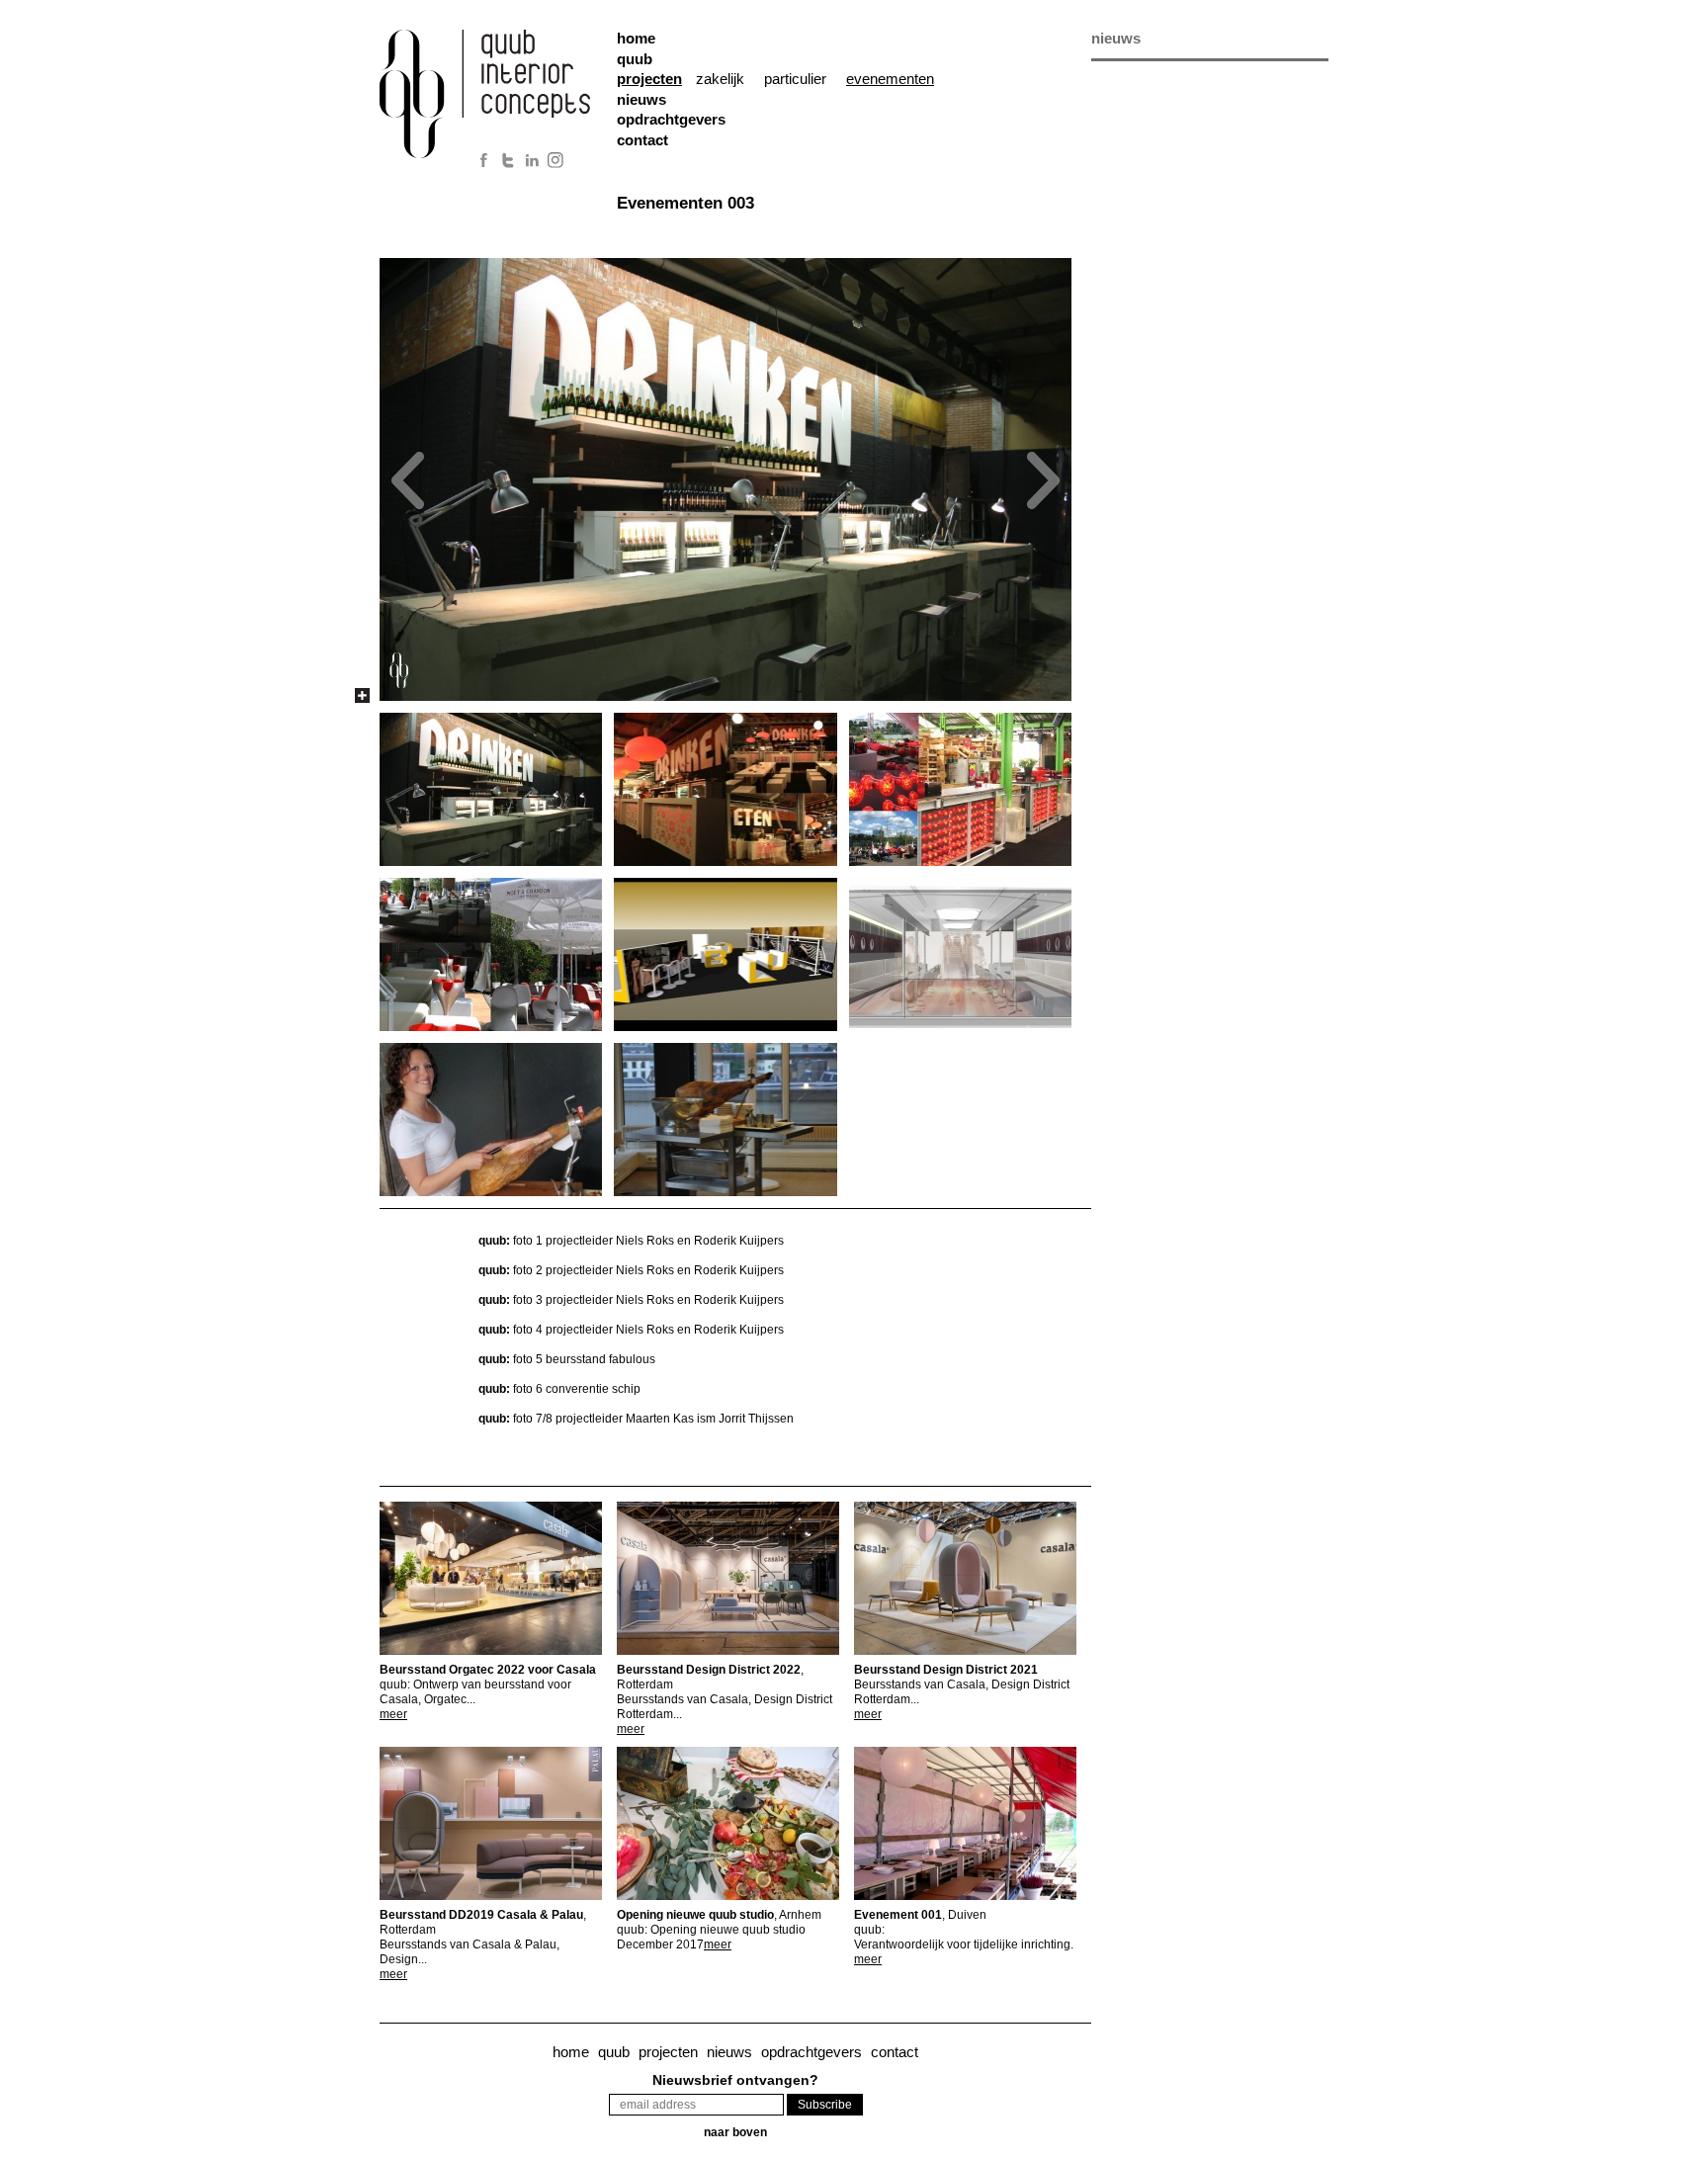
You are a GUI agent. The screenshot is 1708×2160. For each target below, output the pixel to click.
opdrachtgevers (671, 119)
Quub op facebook (483, 160)
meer (393, 1714)
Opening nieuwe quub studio (719, 1915)
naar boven (735, 2132)
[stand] (731, 954)
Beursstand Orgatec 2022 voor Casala (488, 1670)
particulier (795, 79)
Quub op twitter (508, 160)
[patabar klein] (731, 1120)
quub (635, 59)
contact (642, 140)
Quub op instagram (557, 160)
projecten (668, 2052)
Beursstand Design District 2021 (946, 1670)
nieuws (641, 99)
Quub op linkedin (533, 160)
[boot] (966, 954)
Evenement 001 (920, 1915)
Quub (498, 101)
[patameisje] (497, 1120)
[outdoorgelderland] (497, 954)
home (636, 38)
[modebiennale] (497, 789)
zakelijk (720, 79)
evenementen (890, 79)
